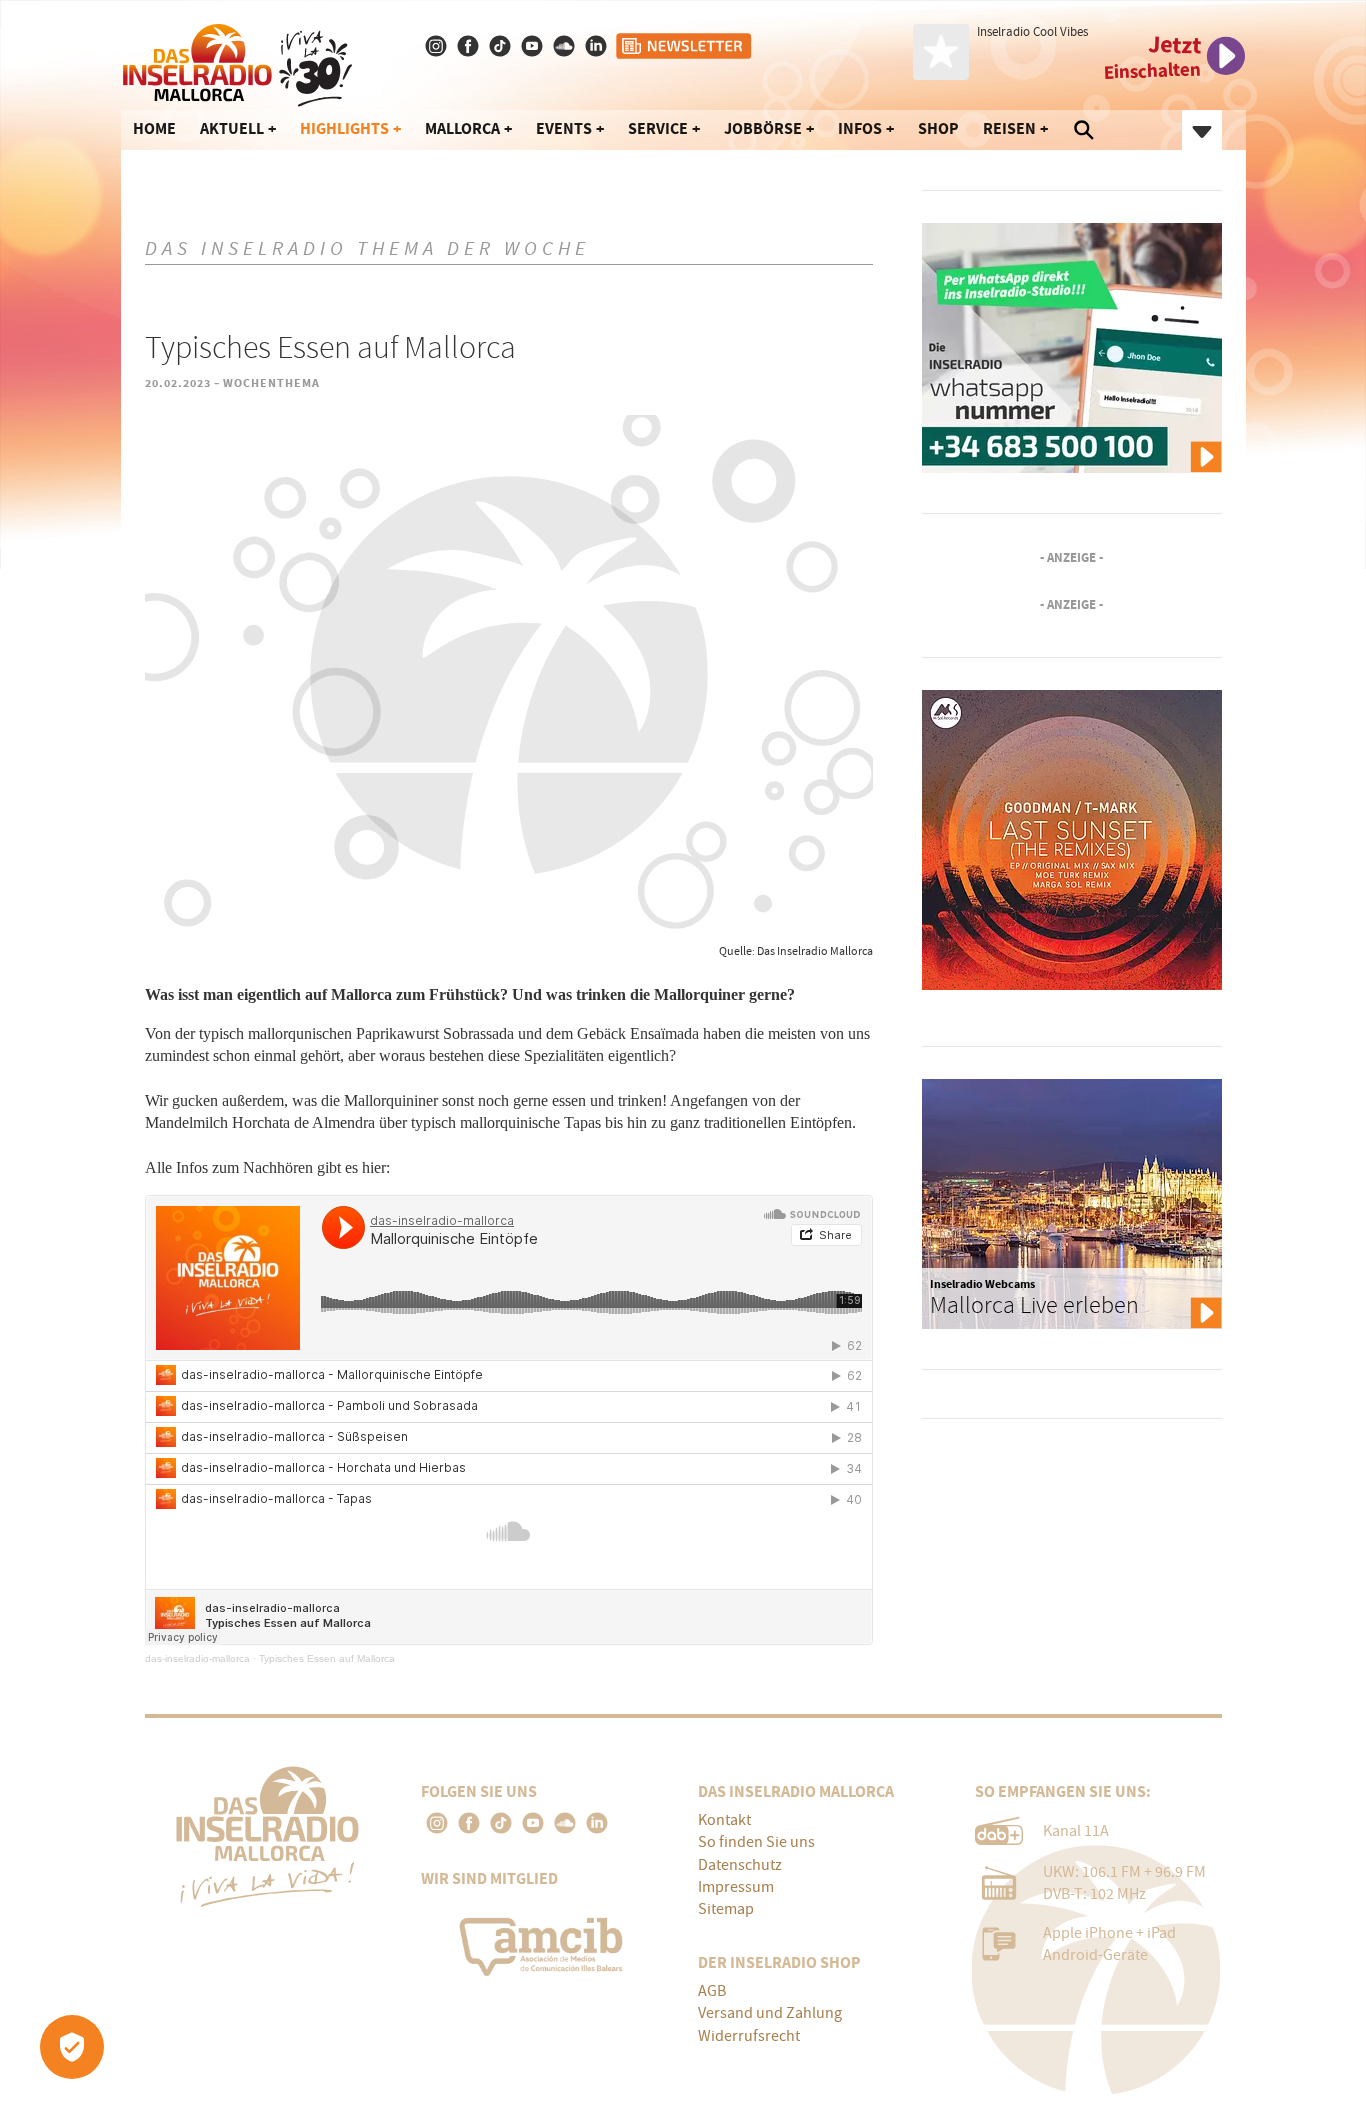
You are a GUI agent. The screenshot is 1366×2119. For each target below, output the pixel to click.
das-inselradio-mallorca (197, 1658)
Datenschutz (740, 1865)
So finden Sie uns (756, 1842)
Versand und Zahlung (770, 2013)
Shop (938, 128)
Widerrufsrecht (749, 2036)
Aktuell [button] (232, 128)
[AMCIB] (544, 1942)
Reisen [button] (1009, 128)
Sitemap (726, 1909)
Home (154, 128)
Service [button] (658, 128)
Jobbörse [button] (763, 128)
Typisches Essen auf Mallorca (327, 1658)
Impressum (736, 1887)
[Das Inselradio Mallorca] (237, 61)
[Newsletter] (685, 46)
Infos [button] (860, 128)
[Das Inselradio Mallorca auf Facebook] (470, 46)
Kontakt (724, 1820)
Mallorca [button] (462, 128)
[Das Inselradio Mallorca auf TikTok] (502, 46)
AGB (712, 1991)
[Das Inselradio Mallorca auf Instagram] (438, 46)
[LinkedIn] (597, 1823)
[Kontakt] (598, 46)
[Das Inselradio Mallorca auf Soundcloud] (566, 46)
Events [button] (564, 128)
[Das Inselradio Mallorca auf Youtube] (534, 46)
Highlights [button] (344, 128)
